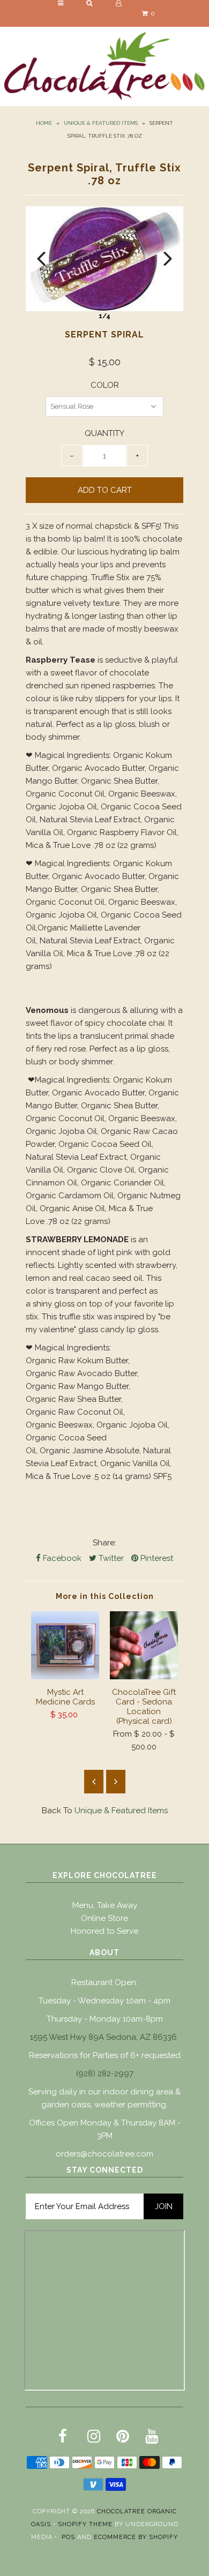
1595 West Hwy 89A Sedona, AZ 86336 (103, 2037)
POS (68, 2537)
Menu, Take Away (105, 1905)
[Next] (168, 259)
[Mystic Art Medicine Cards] (65, 1677)
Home (44, 123)
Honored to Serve (104, 1931)
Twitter (110, 1558)
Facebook (61, 1558)
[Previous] (41, 259)
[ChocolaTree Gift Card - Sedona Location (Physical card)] (144, 1677)
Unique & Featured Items (101, 123)
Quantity (104, 433)
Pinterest (156, 1558)
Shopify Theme (85, 2524)
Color (105, 385)
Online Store (104, 1918)
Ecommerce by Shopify (136, 2537)
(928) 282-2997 (105, 2074)
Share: (104, 1543)
